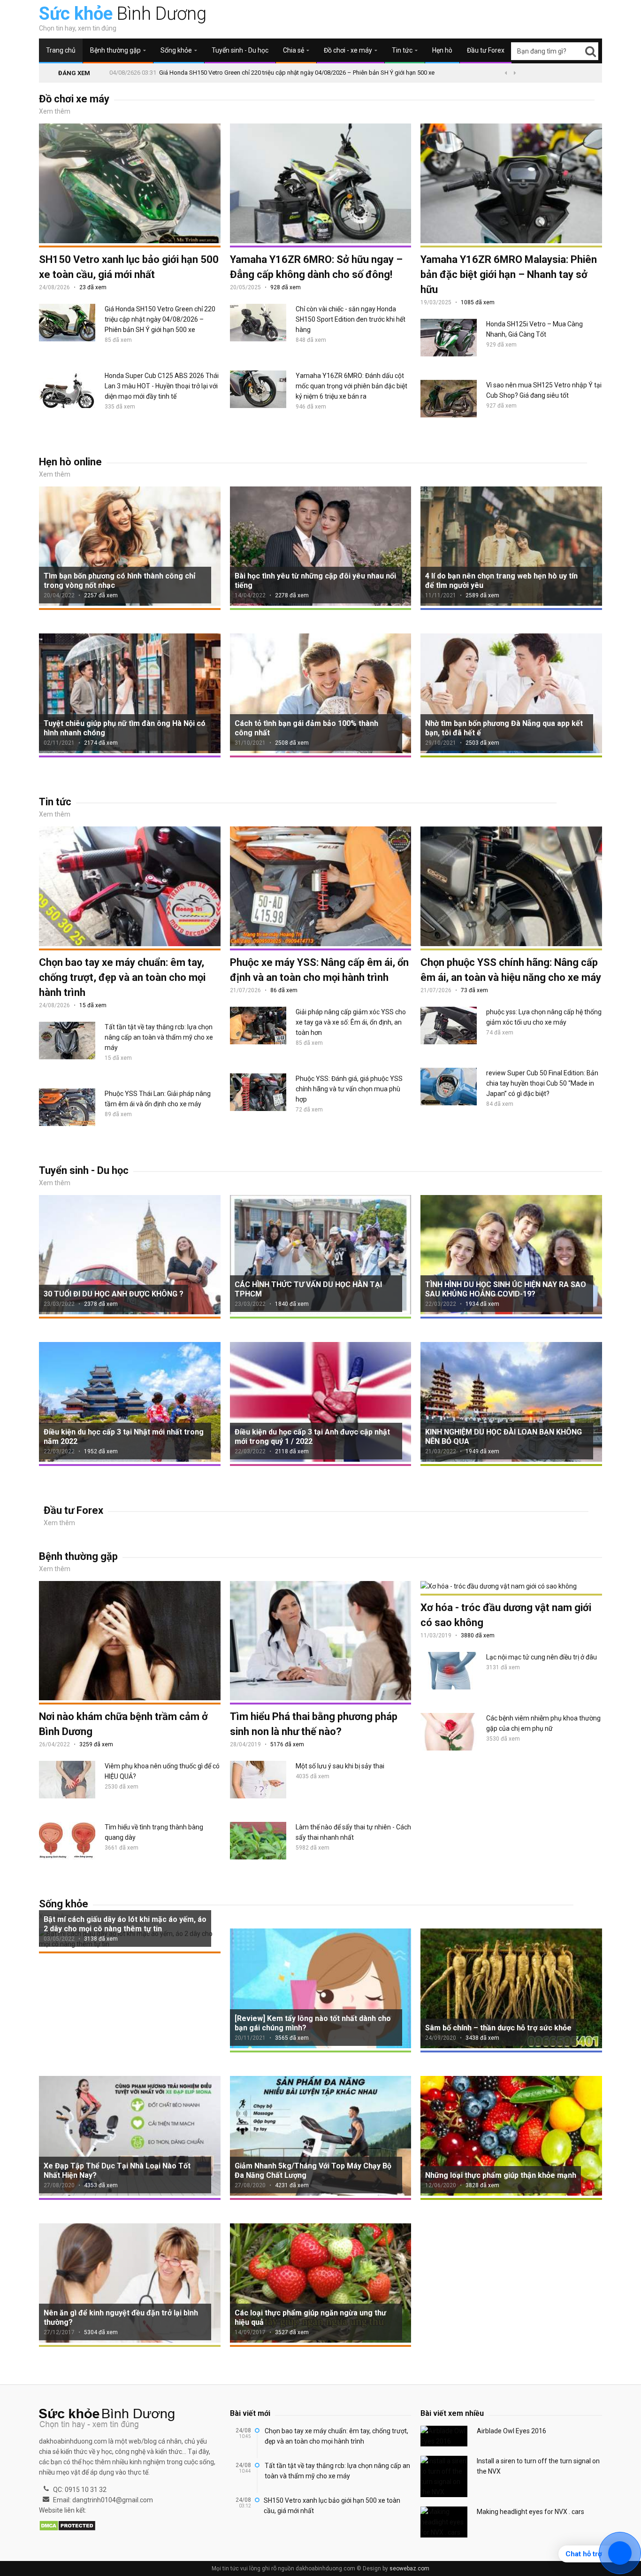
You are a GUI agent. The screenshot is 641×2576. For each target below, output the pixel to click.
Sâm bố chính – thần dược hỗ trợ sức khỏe (498, 2028)
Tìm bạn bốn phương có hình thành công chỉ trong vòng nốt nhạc (119, 581)
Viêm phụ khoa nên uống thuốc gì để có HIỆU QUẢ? (162, 1771)
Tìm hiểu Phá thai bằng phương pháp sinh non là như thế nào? (314, 1724)
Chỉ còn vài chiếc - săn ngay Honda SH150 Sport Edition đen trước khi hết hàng (351, 319)
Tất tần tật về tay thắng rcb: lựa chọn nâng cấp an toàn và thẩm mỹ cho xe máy (159, 1037)
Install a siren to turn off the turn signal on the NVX (538, 2466)
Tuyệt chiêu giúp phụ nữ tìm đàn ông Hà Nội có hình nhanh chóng (125, 728)
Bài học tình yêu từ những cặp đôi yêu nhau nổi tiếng (315, 581)
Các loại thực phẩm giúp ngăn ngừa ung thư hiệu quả (310, 2318)
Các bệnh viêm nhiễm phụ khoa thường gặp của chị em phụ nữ (543, 1723)
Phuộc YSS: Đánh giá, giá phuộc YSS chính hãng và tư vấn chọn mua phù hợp (349, 1089)
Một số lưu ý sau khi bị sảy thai (340, 1766)
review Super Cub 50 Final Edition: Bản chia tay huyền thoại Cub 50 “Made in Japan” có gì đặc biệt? (542, 1083)
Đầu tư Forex (486, 50)
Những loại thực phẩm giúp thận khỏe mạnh (501, 2175)
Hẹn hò (442, 50)
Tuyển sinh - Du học (240, 50)
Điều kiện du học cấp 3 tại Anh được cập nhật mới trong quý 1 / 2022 (312, 1437)
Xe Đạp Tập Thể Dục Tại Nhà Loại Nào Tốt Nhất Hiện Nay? (117, 2171)
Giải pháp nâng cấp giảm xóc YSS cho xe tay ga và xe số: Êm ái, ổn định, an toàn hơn (351, 1022)
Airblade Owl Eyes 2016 (511, 2431)
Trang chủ (61, 50)
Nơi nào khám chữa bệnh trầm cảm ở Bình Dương (123, 1724)
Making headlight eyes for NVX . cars (530, 2512)
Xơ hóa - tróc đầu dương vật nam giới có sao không (506, 1615)
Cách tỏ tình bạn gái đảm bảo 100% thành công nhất (306, 728)
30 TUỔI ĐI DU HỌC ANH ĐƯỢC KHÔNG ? (114, 1294)
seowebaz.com (409, 2568)
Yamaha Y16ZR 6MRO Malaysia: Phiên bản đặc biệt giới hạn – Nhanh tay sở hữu (509, 274)
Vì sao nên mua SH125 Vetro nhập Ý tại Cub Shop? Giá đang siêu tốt (544, 390)
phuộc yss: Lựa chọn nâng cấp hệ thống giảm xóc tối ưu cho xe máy (544, 1017)
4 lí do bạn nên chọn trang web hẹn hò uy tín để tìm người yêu (501, 581)
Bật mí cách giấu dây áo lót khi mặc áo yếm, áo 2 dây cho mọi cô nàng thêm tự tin (125, 1924)
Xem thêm (55, 111)
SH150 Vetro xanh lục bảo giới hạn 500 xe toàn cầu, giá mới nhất (129, 267)
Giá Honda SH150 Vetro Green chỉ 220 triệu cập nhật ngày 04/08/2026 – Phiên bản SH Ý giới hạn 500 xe (297, 73)
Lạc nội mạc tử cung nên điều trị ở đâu (542, 1657)
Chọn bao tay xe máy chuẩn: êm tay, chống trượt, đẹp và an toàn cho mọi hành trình (122, 977)
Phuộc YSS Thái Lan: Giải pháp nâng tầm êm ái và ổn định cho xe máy (158, 1099)
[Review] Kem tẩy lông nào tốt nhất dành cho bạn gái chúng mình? (313, 2023)
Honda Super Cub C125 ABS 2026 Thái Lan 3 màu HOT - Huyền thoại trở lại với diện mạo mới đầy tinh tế (162, 386)
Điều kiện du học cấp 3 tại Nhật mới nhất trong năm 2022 (124, 1437)
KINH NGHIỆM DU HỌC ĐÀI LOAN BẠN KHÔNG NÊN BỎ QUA (504, 1437)
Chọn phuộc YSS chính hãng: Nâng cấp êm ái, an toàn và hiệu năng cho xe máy (511, 970)
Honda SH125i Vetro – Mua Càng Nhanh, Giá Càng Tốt (534, 329)
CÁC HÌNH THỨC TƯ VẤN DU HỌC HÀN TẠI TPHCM (308, 1289)
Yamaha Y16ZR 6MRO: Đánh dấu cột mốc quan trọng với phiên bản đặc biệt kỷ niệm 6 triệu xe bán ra (351, 386)
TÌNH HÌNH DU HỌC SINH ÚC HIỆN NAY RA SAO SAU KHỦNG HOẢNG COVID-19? (506, 1289)
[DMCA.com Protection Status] (67, 2526)
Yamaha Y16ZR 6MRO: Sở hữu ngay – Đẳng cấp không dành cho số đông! (316, 267)
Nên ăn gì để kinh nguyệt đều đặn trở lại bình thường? (121, 2318)
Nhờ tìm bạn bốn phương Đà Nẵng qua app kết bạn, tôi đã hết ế (504, 728)
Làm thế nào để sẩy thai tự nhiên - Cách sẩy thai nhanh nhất (353, 1832)
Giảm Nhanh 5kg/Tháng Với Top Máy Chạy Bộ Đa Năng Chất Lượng (313, 2171)
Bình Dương (123, 14)
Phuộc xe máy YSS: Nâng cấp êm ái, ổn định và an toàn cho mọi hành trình (319, 970)
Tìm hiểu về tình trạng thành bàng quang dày (154, 1832)
